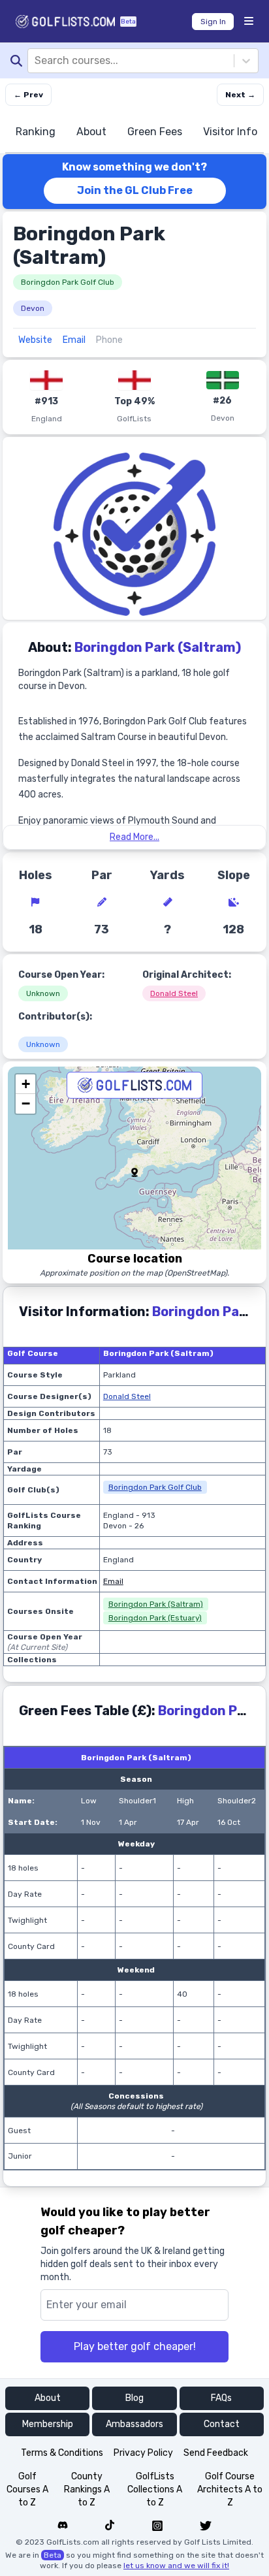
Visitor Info (230, 132)
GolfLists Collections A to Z (155, 2489)
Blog (134, 2398)
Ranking (36, 132)
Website (35, 340)
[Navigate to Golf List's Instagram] (157, 2526)
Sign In (213, 22)
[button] (134, 1172)
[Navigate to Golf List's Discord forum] (63, 2526)
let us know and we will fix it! (176, 2566)
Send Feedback (216, 2453)
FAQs (221, 2398)
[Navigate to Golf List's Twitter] (206, 2526)
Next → (240, 95)
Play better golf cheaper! (135, 2346)
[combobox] (36, 61)
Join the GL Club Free (135, 190)
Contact (222, 2424)
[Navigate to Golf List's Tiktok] (110, 2526)
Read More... (134, 837)
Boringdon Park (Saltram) (156, 1604)
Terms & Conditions (62, 2453)
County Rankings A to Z (87, 2489)
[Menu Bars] (249, 22)
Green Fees (155, 132)
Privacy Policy (143, 2453)
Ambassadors (134, 2424)
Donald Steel (174, 993)
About (91, 132)
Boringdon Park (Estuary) (155, 1618)
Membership (48, 2424)
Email (74, 340)
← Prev (28, 95)
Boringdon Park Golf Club (68, 282)
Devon (33, 308)
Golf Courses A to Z (27, 2489)
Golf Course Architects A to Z (230, 2489)
